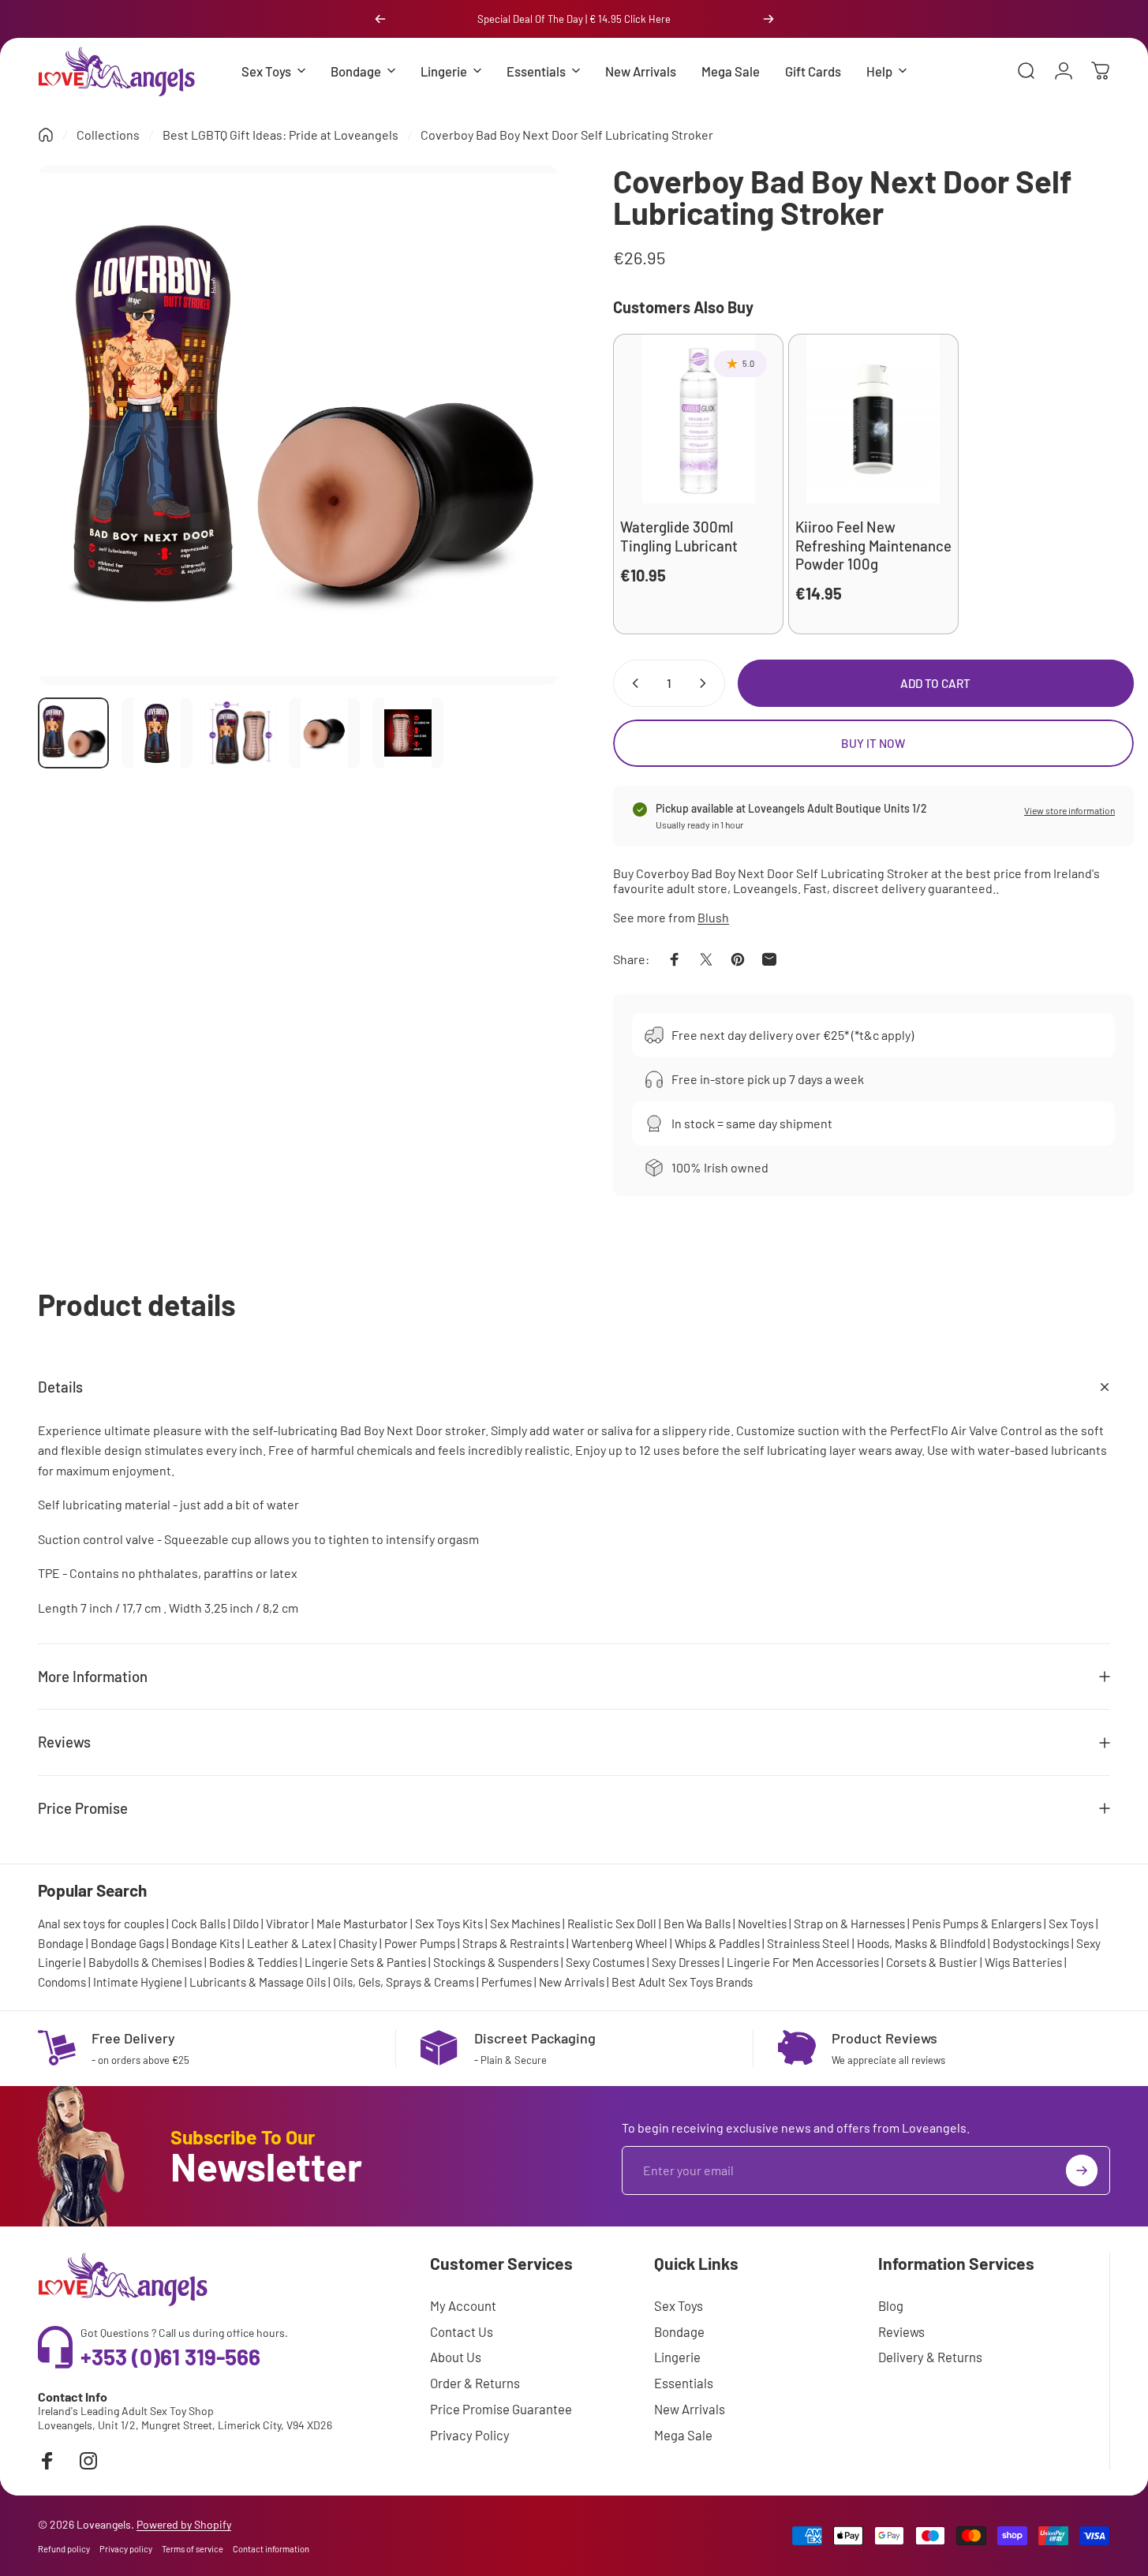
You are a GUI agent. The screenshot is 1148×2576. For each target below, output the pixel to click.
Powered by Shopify (184, 2524)
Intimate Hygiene (138, 1982)
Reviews (901, 2331)
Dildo (246, 1924)
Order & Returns (475, 2383)
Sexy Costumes (605, 1962)
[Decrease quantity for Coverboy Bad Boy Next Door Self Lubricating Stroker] (632, 683)
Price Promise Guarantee (501, 2409)
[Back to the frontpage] (46, 135)
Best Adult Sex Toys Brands (682, 1982)
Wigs (997, 1962)
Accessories (847, 1962)
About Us (456, 2357)
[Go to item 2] (157, 733)
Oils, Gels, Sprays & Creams (404, 1982)
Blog (891, 2305)
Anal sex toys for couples (101, 1924)
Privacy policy (126, 2549)
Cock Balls (198, 1924)
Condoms (62, 1982)
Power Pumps (420, 1943)
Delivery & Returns (930, 2357)
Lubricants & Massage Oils (258, 1982)
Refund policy (64, 2549)
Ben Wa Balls (697, 1924)
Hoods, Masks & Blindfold (921, 1943)
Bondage (61, 1943)
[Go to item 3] (241, 733)
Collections (108, 135)
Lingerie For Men (770, 1962)
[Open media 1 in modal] (298, 425)
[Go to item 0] (73, 733)
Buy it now (873, 743)
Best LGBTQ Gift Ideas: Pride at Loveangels (280, 135)
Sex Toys (1071, 1924)
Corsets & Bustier (932, 1962)
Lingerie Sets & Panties (365, 1962)
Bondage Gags (127, 1943)
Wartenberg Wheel (619, 1943)
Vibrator (288, 1924)
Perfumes (507, 1982)
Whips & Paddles (717, 1943)
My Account (463, 2305)
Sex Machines (525, 1924)
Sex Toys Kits (449, 1924)
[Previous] (380, 19)
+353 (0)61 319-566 (170, 2357)
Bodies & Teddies (253, 1962)
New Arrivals (572, 1982)
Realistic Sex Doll (612, 1924)
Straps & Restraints (513, 1943)
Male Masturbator (362, 1924)
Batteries (1037, 1962)
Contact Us (462, 2331)
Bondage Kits (206, 1943)
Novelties (762, 1924)
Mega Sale (683, 2435)
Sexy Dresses (686, 1962)
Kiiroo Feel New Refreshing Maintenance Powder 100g (873, 545)
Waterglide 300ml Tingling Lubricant (679, 536)
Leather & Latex (289, 1943)
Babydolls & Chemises (145, 1962)
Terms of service (193, 2549)
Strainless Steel (808, 1943)
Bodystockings (1031, 1943)
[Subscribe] (1082, 2170)
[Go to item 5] (408, 733)
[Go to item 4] (324, 733)
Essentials (684, 2383)
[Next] (768, 19)
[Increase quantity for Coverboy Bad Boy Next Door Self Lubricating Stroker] (706, 683)
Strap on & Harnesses (849, 1924)
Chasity (358, 1943)
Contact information (271, 2549)
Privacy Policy (470, 2435)
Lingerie (677, 2357)
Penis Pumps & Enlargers (977, 1924)
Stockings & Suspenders (496, 1962)
